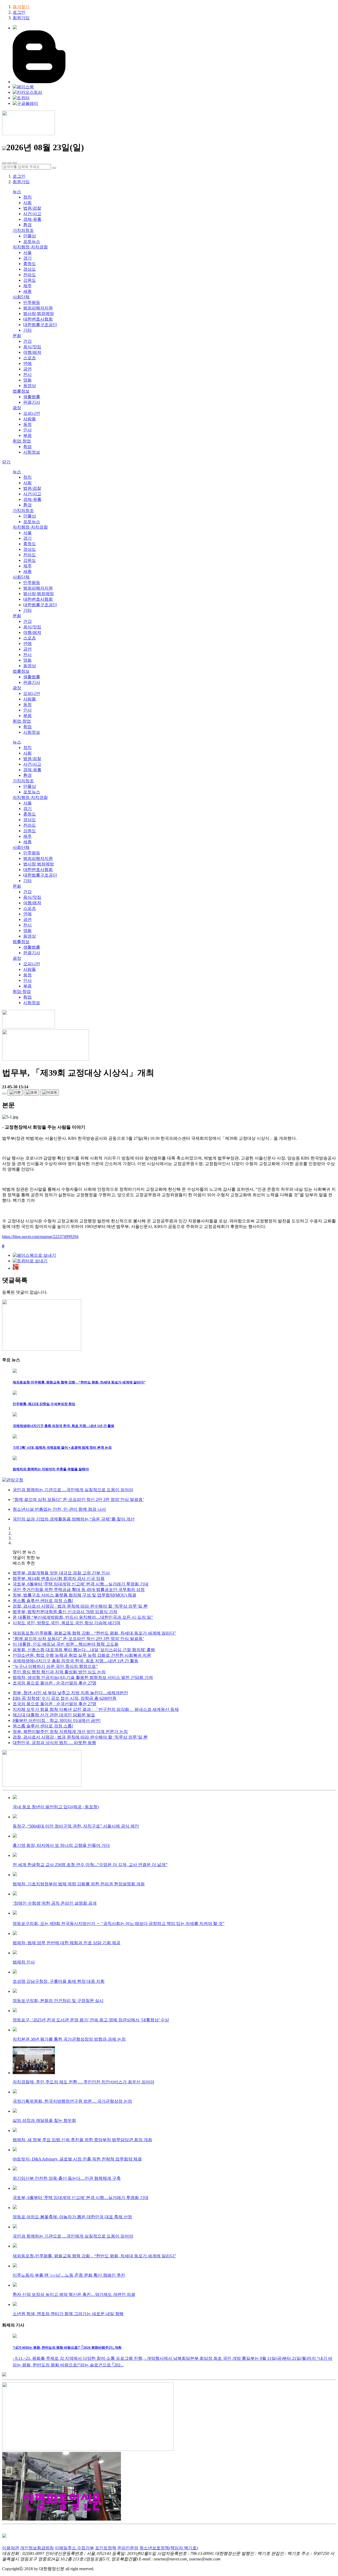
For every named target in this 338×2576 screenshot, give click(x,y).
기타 (27, 330)
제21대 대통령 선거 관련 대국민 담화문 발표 (54, 1715)
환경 (27, 225)
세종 (27, 291)
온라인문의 (128, 2548)
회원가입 (21, 18)
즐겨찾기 (21, 7)
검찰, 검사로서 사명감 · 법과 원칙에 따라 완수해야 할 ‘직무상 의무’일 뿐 (80, 1606)
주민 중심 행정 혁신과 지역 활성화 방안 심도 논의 (59, 1672)
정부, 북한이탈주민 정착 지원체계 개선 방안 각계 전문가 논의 (70, 1732)
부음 (27, 435)
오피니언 (32, 413)
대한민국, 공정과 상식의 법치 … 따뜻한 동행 (54, 1743)
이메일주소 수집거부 (74, 2548)
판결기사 (32, 402)
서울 (27, 253)
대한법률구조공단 (40, 325)
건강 (27, 341)
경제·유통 (32, 219)
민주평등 (32, 302)
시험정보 (32, 452)
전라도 (30, 275)
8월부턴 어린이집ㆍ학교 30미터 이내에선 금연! (57, 1720)
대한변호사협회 (38, 319)
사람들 (30, 419)
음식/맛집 (32, 347)
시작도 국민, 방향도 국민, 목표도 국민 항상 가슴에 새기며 (67, 1623)
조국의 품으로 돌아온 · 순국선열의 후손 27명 (55, 1683)
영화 (27, 380)
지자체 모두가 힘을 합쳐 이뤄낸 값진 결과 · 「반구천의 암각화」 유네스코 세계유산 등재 (96, 1709)
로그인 (19, 12)
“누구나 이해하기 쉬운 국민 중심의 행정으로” (55, 1666)
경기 (27, 258)
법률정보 (21, 391)
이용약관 (11, 2548)
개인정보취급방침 (37, 2548)
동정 (27, 424)
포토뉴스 (32, 241)
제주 (27, 286)
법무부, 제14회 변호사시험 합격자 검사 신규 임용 (59, 1578)
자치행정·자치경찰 (30, 247)
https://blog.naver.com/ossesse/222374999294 (40, 1237)
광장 (17, 408)
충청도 (30, 264)
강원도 (30, 280)
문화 (17, 336)
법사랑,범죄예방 (39, 314)
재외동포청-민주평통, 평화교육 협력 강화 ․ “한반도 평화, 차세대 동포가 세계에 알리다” (94, 1633)
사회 (27, 203)
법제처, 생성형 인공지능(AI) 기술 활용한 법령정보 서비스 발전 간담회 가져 (83, 1677)
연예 (27, 363)
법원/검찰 (32, 208)
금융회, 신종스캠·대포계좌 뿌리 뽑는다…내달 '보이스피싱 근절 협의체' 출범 (84, 1650)
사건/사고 (32, 214)
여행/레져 (32, 352)
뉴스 (17, 192)
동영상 (30, 386)
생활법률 (32, 397)
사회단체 (21, 297)
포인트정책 (106, 2548)
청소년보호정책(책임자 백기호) (169, 2548)
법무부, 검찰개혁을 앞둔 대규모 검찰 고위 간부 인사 (61, 1573)
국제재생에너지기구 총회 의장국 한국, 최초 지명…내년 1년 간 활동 (76, 1661)
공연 (27, 369)
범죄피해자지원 (38, 308)
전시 (27, 375)
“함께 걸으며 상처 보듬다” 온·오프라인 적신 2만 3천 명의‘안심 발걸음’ (78, 1639)
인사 (27, 430)
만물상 (30, 236)
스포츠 (30, 358)
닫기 (6, 462)
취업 (27, 447)
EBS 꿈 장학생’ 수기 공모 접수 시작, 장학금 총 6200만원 (65, 1698)
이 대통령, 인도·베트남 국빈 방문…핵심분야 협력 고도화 (66, 1644)
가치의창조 (23, 230)
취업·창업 (22, 441)
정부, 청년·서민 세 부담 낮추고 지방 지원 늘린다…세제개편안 (70, 1693)
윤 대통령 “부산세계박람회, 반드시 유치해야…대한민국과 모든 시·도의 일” (83, 1617)
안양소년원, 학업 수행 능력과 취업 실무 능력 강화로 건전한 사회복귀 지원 (82, 1655)
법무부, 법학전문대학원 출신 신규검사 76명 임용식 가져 (65, 1612)
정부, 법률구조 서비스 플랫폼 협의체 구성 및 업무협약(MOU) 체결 (74, 1595)
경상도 (30, 269)
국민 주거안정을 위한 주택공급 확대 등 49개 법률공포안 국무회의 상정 (79, 1590)
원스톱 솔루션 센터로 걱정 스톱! (43, 1601)
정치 (27, 197)
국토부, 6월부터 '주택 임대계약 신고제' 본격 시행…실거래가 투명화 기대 (81, 1584)
